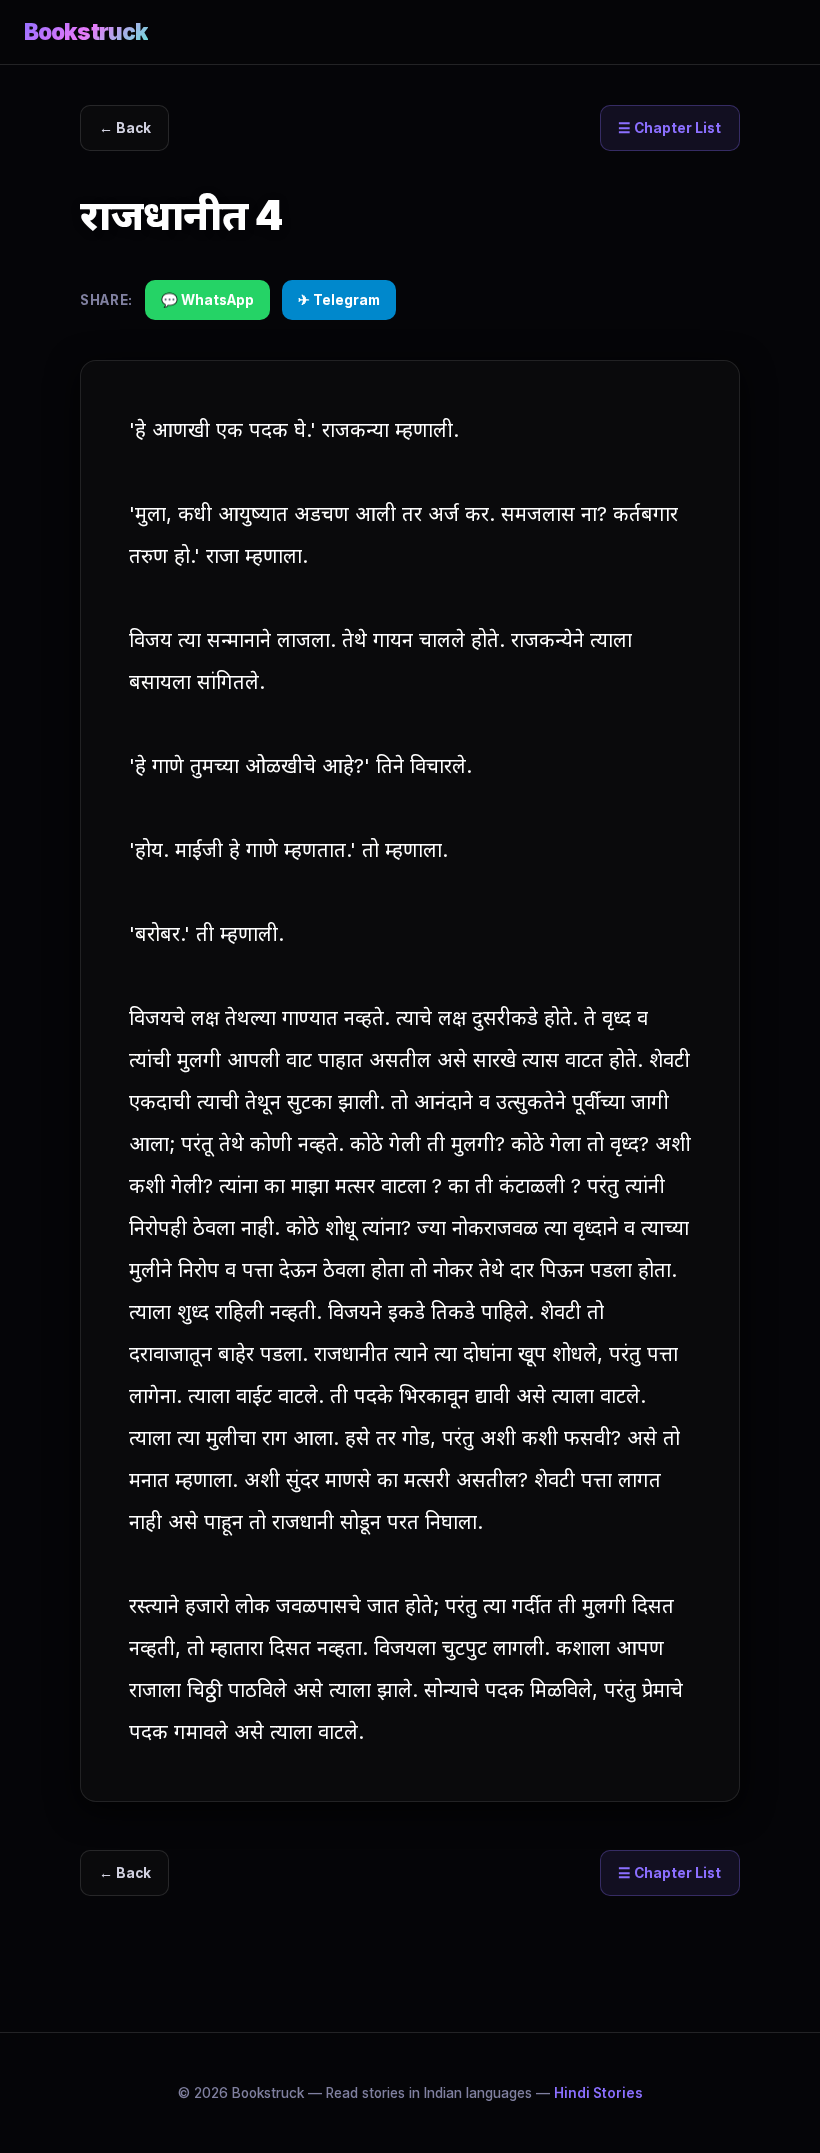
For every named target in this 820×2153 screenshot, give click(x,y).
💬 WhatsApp (207, 300)
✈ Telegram (339, 300)
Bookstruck (86, 31)
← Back (125, 128)
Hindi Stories (598, 2093)
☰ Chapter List (669, 128)
